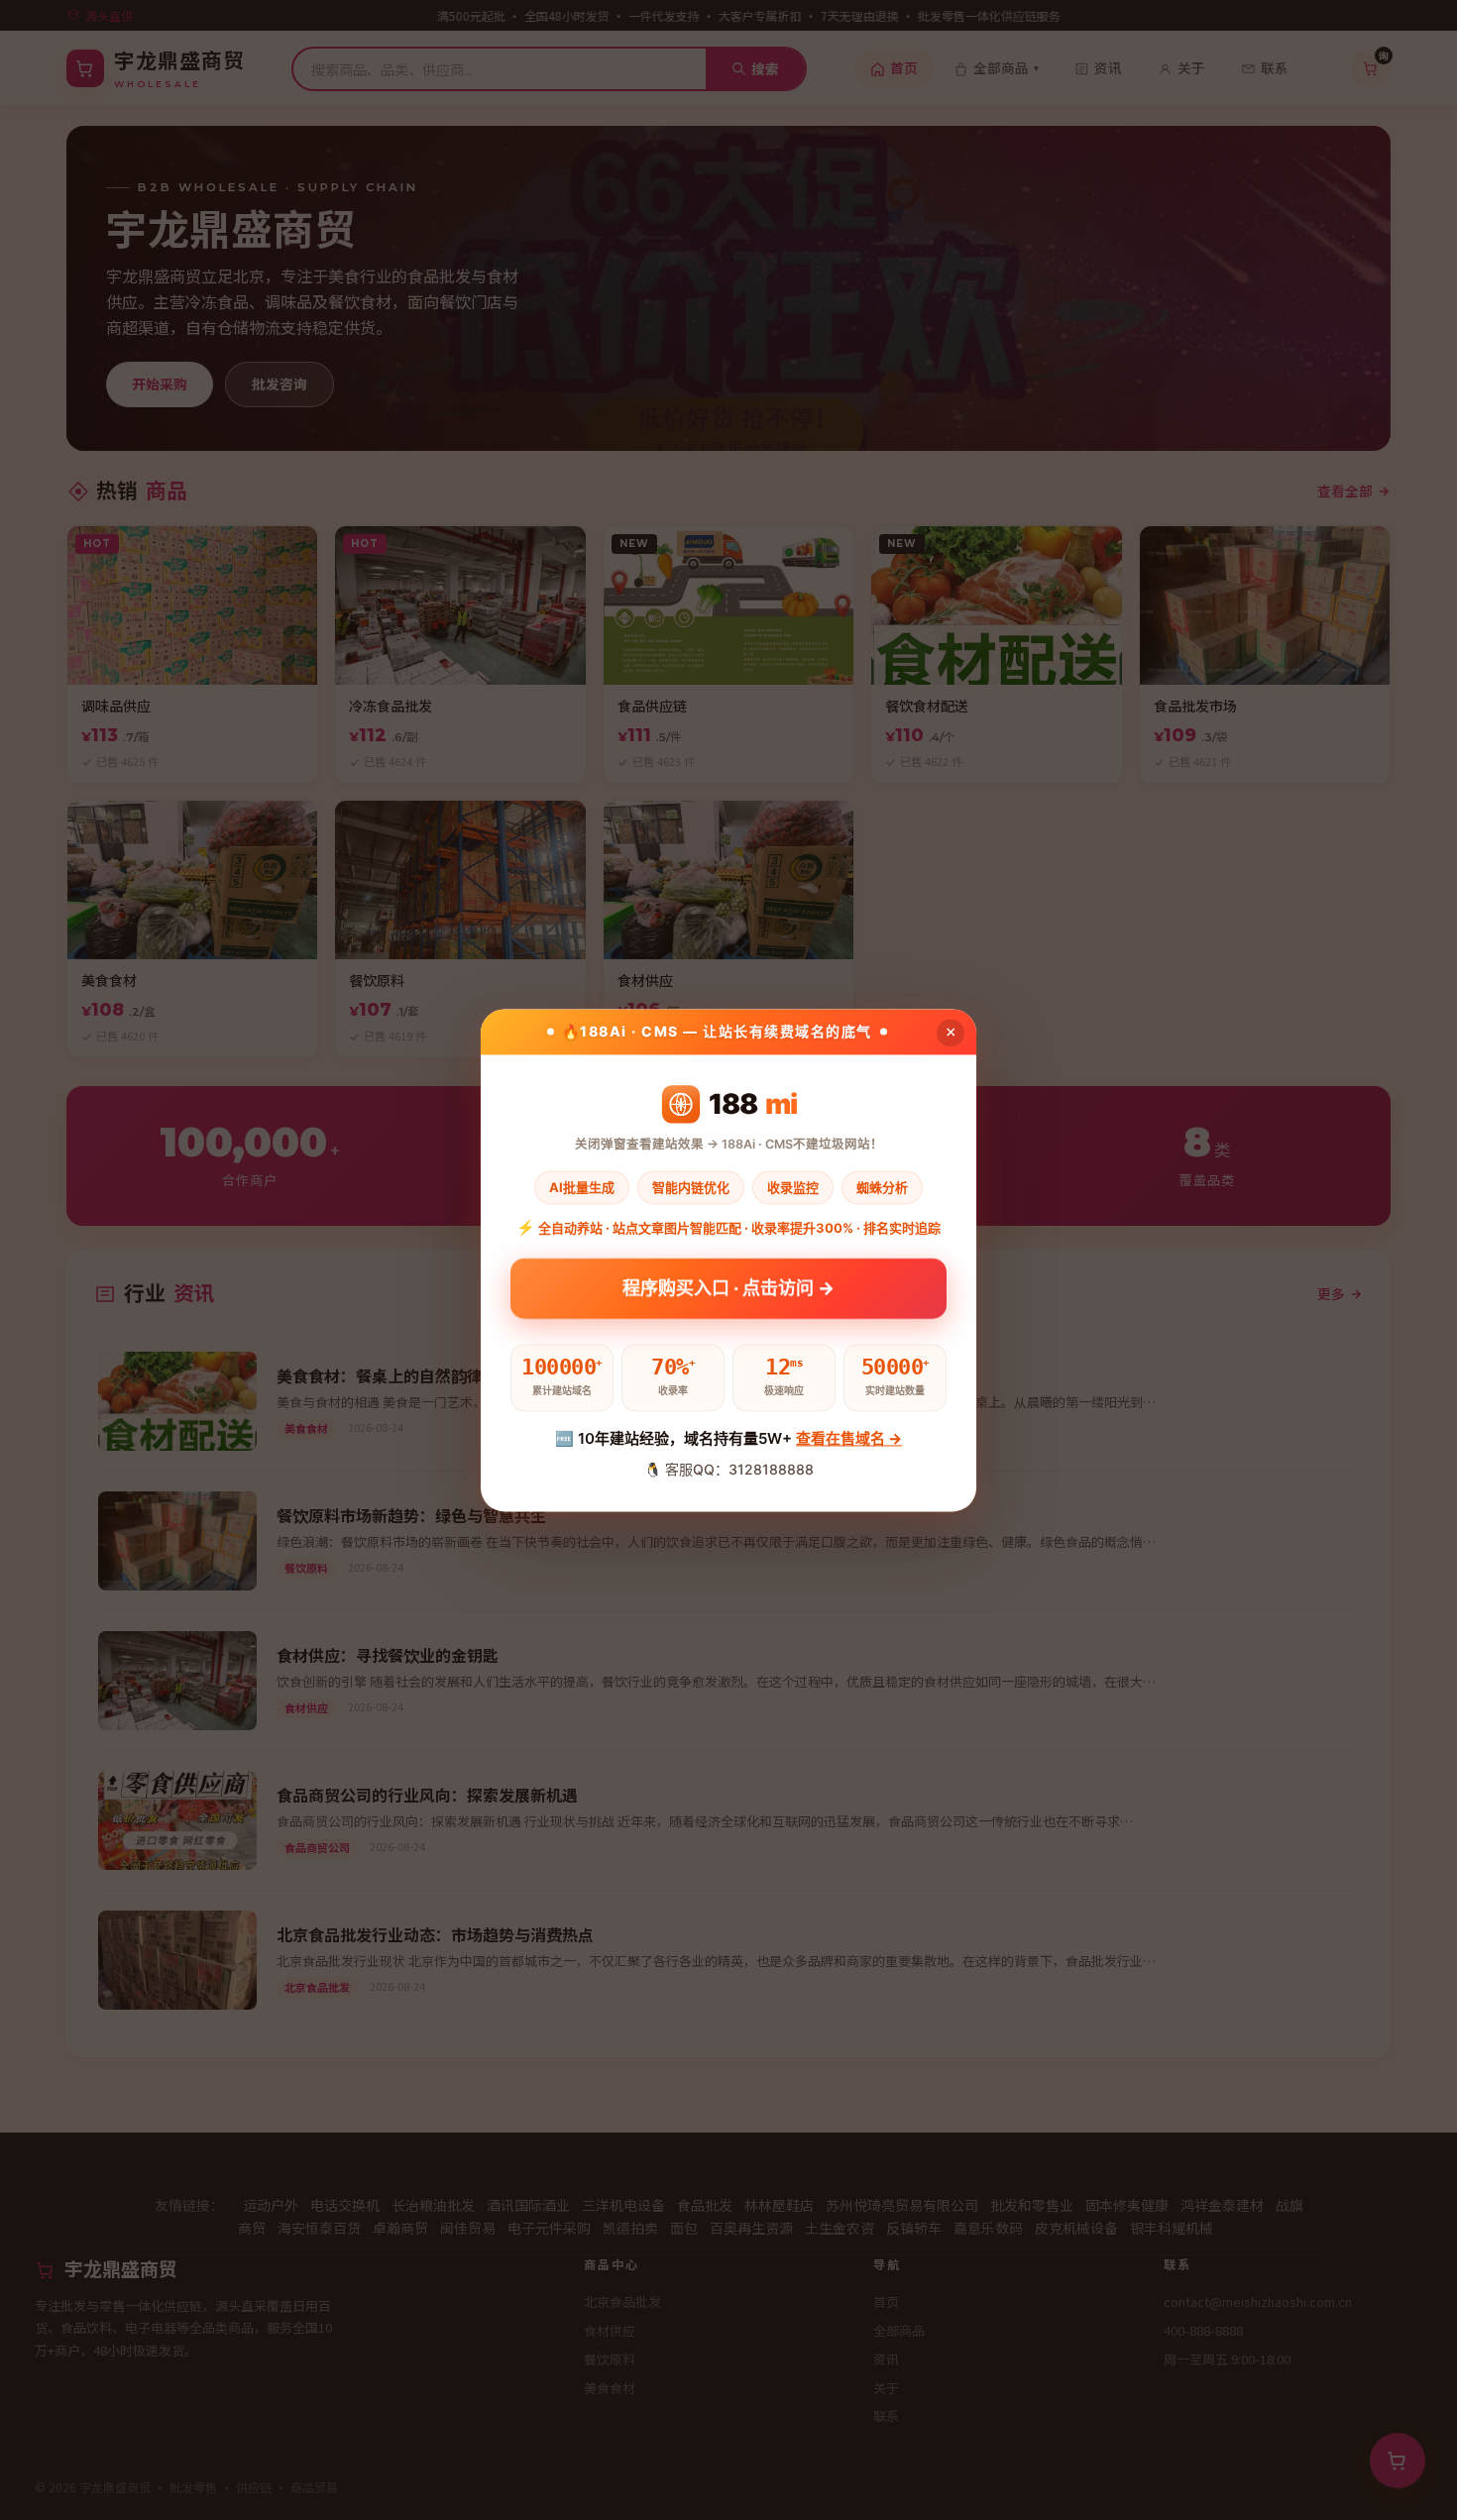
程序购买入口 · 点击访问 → (728, 1293)
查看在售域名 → (849, 1439)
